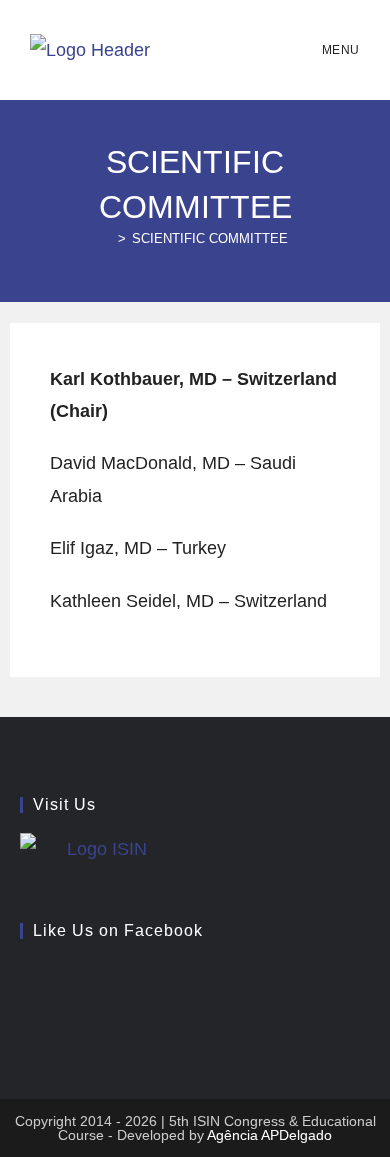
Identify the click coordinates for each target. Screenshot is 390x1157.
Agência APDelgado (269, 1135)
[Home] (107, 238)
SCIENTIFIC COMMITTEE (210, 238)
